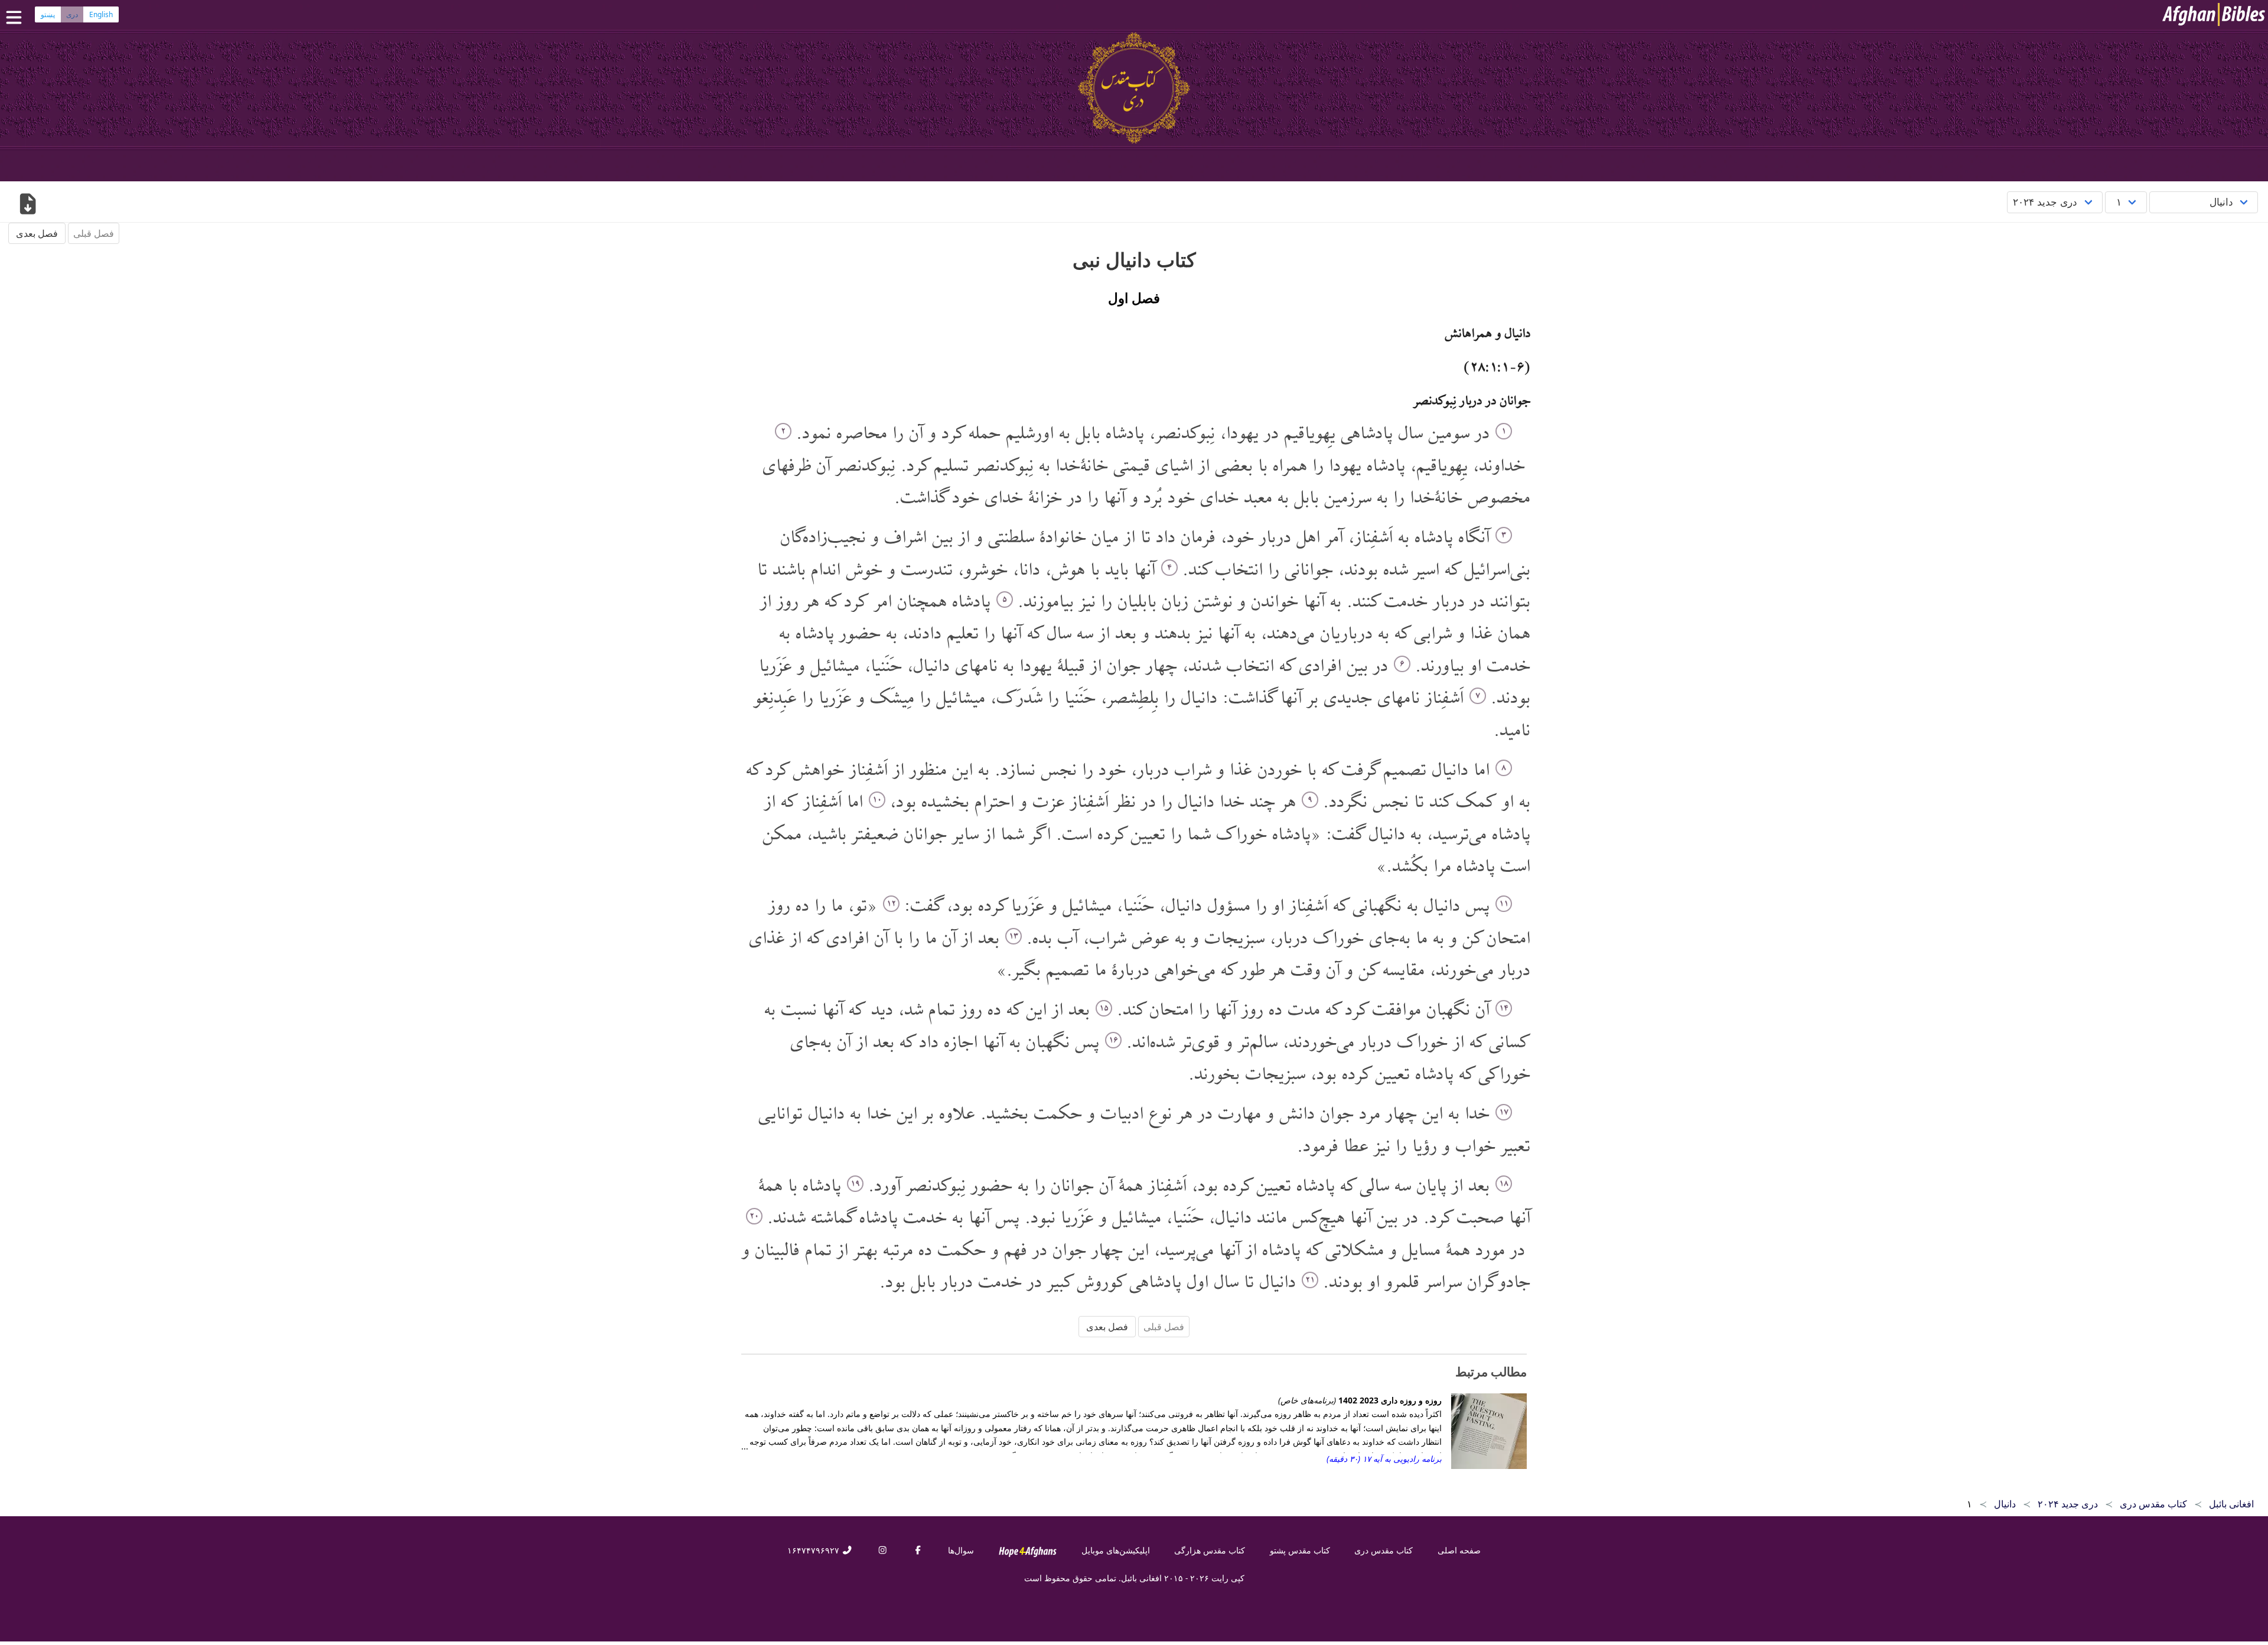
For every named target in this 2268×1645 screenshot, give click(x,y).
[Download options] (27, 205)
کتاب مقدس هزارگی (1210, 1550)
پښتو (48, 14)
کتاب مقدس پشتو (1300, 1550)
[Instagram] (882, 1550)
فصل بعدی (37, 233)
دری (72, 14)
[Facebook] (918, 1550)
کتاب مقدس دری (1384, 1550)
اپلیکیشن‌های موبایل (1116, 1550)
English (101, 14)
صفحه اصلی (1459, 1550)
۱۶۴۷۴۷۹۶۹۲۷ (814, 1550)
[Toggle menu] (17, 17)
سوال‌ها (961, 1550)
